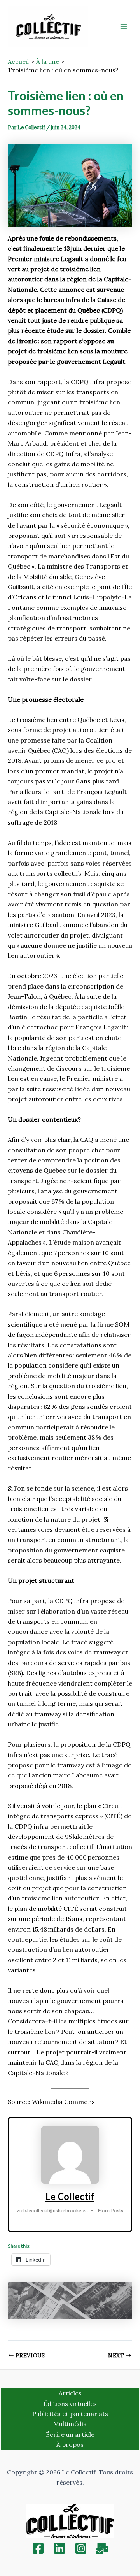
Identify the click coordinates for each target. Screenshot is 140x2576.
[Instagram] (81, 2548)
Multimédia (70, 2424)
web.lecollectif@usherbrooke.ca (52, 2210)
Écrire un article (70, 2434)
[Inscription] (102, 2548)
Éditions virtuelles (70, 2404)
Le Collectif (70, 2196)
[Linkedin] (59, 2548)
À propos (70, 2444)
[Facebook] (38, 2548)
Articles (70, 2393)
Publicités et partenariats (70, 2414)
